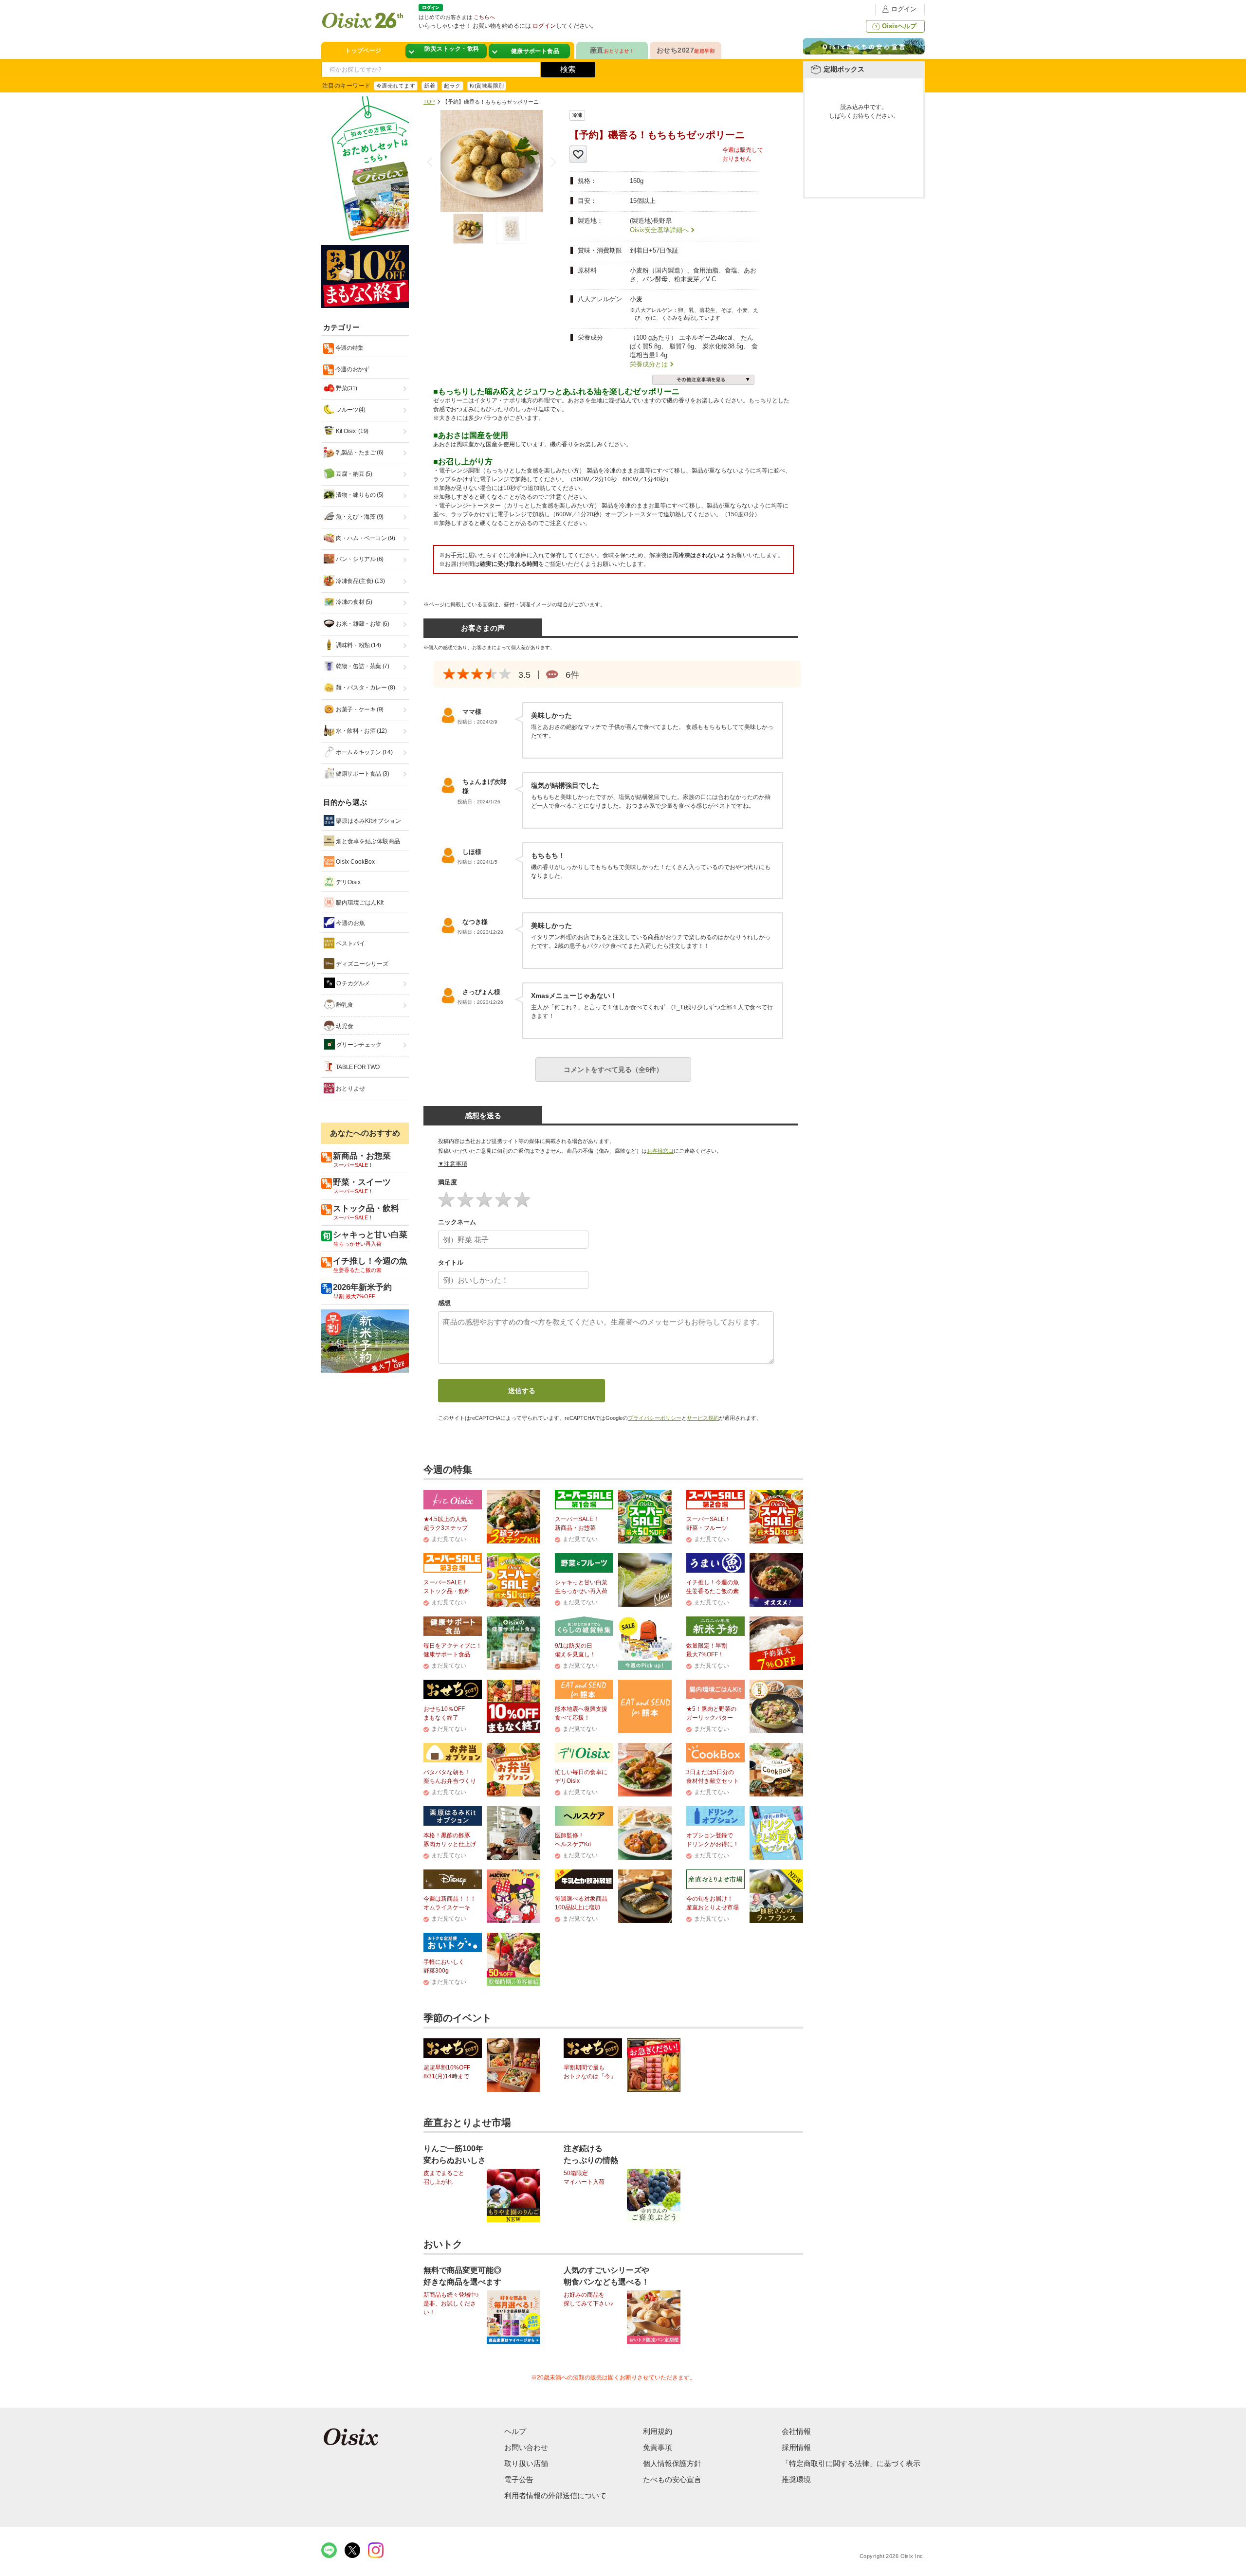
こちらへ (484, 17)
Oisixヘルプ (899, 26)
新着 (430, 86)
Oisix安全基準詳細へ (659, 230)
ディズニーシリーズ (361, 964)
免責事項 (658, 2447)
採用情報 (796, 2447)
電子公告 (519, 2479)
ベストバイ (350, 943)
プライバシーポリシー (655, 1418)
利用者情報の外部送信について (555, 2495)
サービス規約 (703, 1418)
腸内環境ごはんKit (359, 903)
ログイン (904, 9)
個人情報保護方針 (672, 2463)
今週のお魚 (350, 923)
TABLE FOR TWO (357, 1067)
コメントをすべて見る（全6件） (613, 1070)
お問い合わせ (526, 2447)
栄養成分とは (649, 364)
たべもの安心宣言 (672, 2479)
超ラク (452, 86)
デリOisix (348, 882)
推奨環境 (796, 2479)
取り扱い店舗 (526, 2463)
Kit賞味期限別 (487, 86)
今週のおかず (351, 369)
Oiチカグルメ (352, 983)
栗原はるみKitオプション (368, 821)
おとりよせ (350, 1088)
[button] (551, 162)
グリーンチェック (358, 1045)
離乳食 (344, 1005)
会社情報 (796, 2431)
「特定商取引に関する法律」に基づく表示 (851, 2463)
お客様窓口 (660, 1151)
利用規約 (658, 2431)
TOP (429, 102)
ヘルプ (515, 2431)
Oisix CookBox (355, 862)
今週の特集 (349, 348)
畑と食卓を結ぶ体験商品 (367, 841)
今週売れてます (396, 86)
